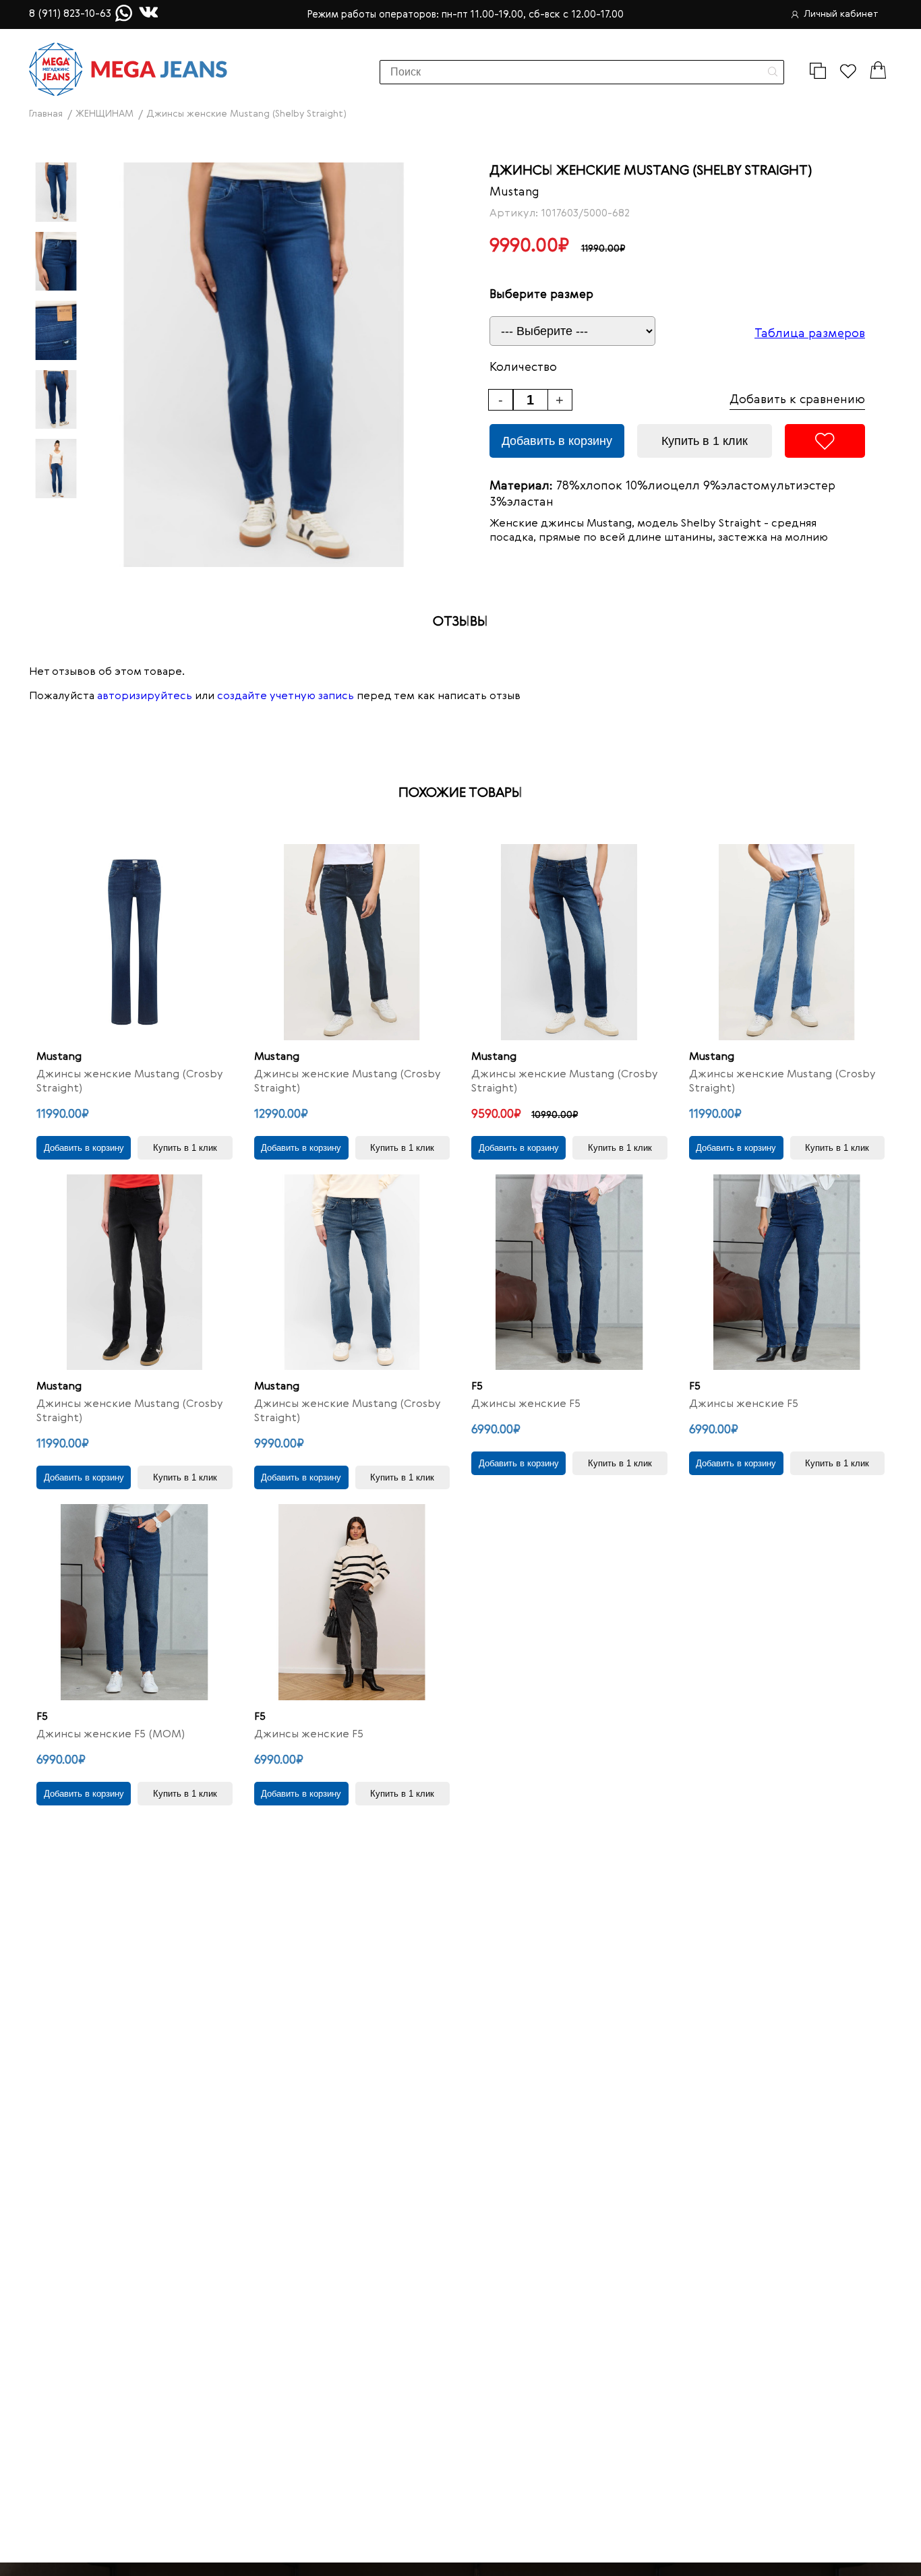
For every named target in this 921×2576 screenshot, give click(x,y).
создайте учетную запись (286, 696)
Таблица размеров (810, 334)
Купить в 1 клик (705, 441)
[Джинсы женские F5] (569, 1272)
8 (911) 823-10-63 (70, 14)
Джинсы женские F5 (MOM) (111, 1735)
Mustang (514, 192)
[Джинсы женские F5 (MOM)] (135, 1602)
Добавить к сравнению (797, 400)
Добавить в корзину (557, 441)
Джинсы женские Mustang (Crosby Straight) (130, 1082)
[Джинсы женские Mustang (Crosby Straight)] (135, 942)
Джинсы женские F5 (526, 1404)
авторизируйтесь (145, 696)
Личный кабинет (841, 14)
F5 (477, 1387)
